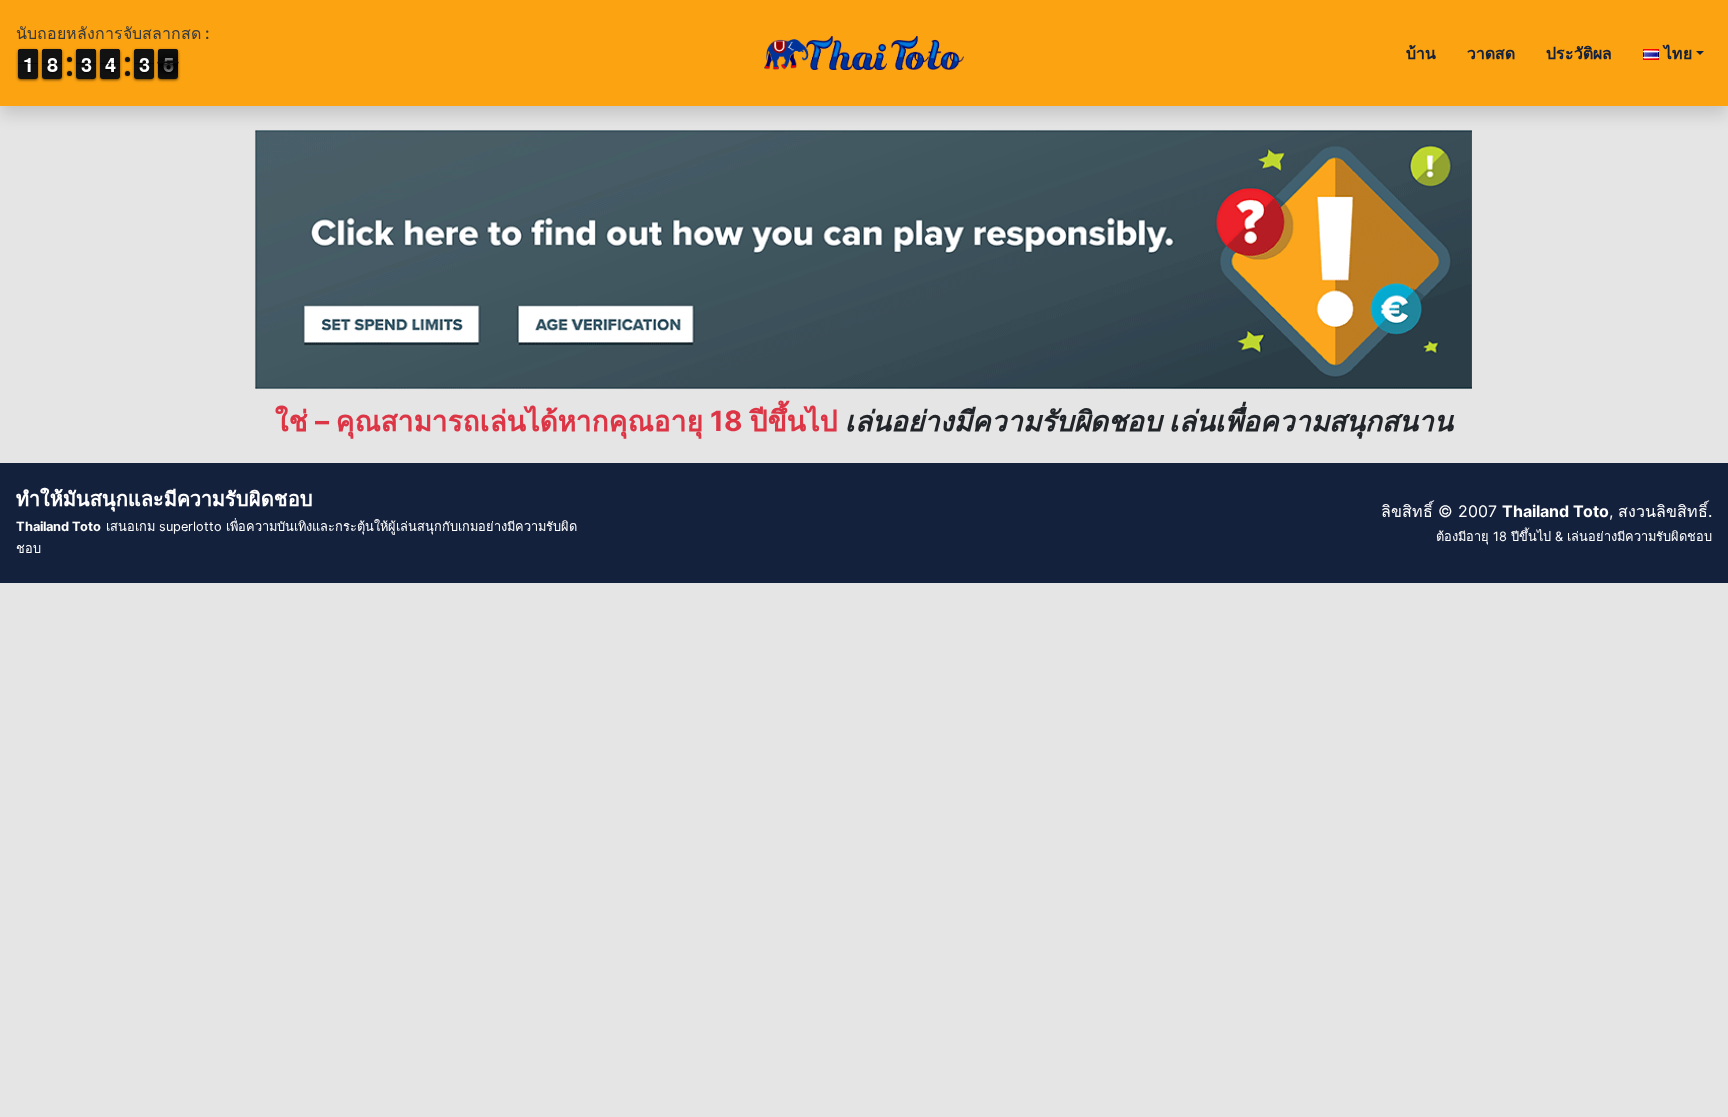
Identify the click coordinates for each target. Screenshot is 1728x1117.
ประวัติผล (1579, 53)
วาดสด (1491, 53)
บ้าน (1421, 53)
